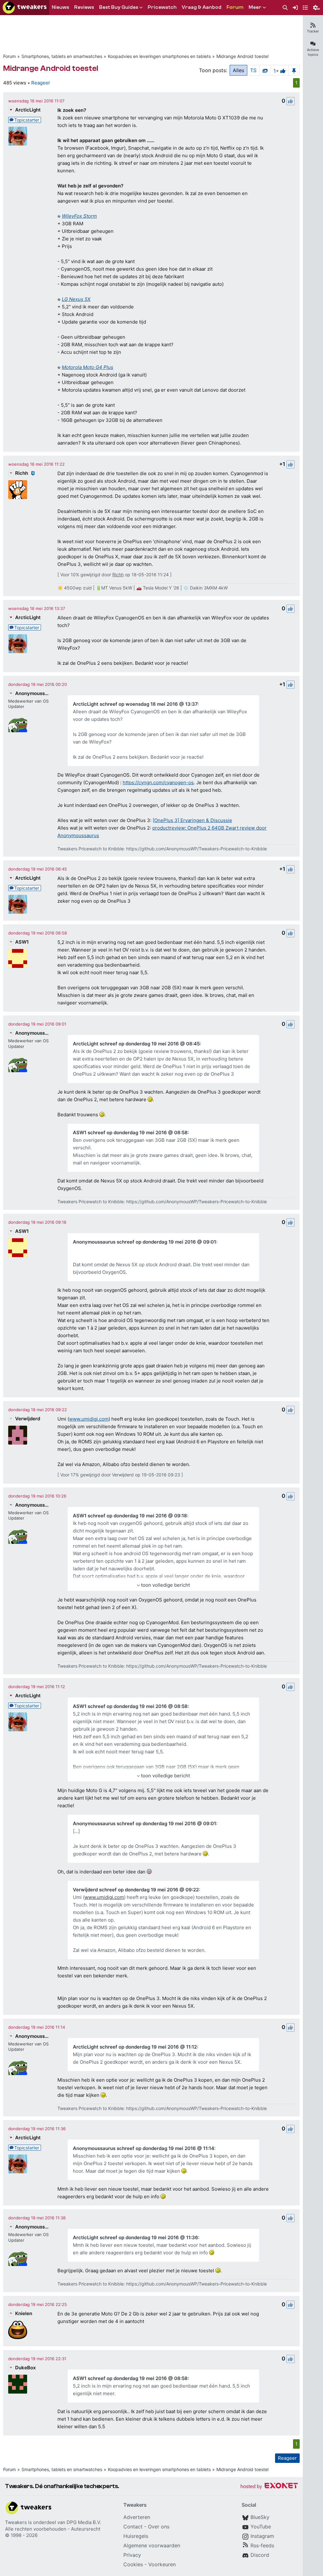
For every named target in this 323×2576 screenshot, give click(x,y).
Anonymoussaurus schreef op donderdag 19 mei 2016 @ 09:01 (144, 1242)
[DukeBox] (18, 2384)
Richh (22, 473)
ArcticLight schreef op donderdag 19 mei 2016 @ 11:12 (135, 2047)
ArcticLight (28, 110)
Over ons (159, 2527)
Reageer (41, 83)
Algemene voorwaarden (152, 2545)
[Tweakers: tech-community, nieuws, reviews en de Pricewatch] (25, 8)
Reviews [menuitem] (84, 7)
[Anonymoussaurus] (18, 723)
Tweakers (16, 2522)
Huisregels (136, 2536)
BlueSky (260, 2517)
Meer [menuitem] (255, 7)
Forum (9, 56)
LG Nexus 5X (76, 299)
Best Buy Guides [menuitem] (119, 7)
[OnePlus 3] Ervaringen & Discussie (192, 820)
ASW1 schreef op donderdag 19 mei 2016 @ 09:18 (130, 1516)
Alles (238, 70)
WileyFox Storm (79, 216)
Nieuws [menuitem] (60, 7)
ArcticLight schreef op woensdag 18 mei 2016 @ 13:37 (135, 704)
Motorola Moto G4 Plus (88, 367)
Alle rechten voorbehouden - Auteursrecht (53, 2529)
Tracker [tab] (313, 31)
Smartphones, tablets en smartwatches (62, 56)
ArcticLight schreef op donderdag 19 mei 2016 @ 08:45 (136, 1044)
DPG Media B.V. (84, 2522)
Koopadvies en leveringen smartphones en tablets (159, 56)
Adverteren (137, 2517)
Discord (260, 2555)
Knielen (24, 2313)
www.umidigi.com (89, 1419)
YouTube (261, 2527)
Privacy (132, 2555)
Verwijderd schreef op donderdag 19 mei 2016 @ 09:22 (136, 1890)
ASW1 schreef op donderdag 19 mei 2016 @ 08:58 (130, 1133)
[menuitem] (285, 8)
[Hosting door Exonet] (269, 2487)
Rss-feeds (262, 2545)
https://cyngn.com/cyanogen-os (158, 782)
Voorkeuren (162, 2564)
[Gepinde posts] (294, 70)
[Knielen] (18, 2330)
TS (253, 70)
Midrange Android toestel (242, 56)
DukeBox (25, 2368)
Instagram (262, 2536)
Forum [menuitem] (235, 7)
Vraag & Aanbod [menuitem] (202, 7)
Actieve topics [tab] (313, 52)
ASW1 (22, 942)
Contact (133, 2527)
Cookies (133, 2564)
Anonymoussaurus (32, 693)
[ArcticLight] (18, 136)
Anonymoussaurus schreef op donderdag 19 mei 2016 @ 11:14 (144, 2148)
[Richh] (18, 490)
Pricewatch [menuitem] (162, 7)
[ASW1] (18, 958)
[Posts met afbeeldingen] (265, 70)
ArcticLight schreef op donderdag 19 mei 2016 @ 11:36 (135, 2237)
